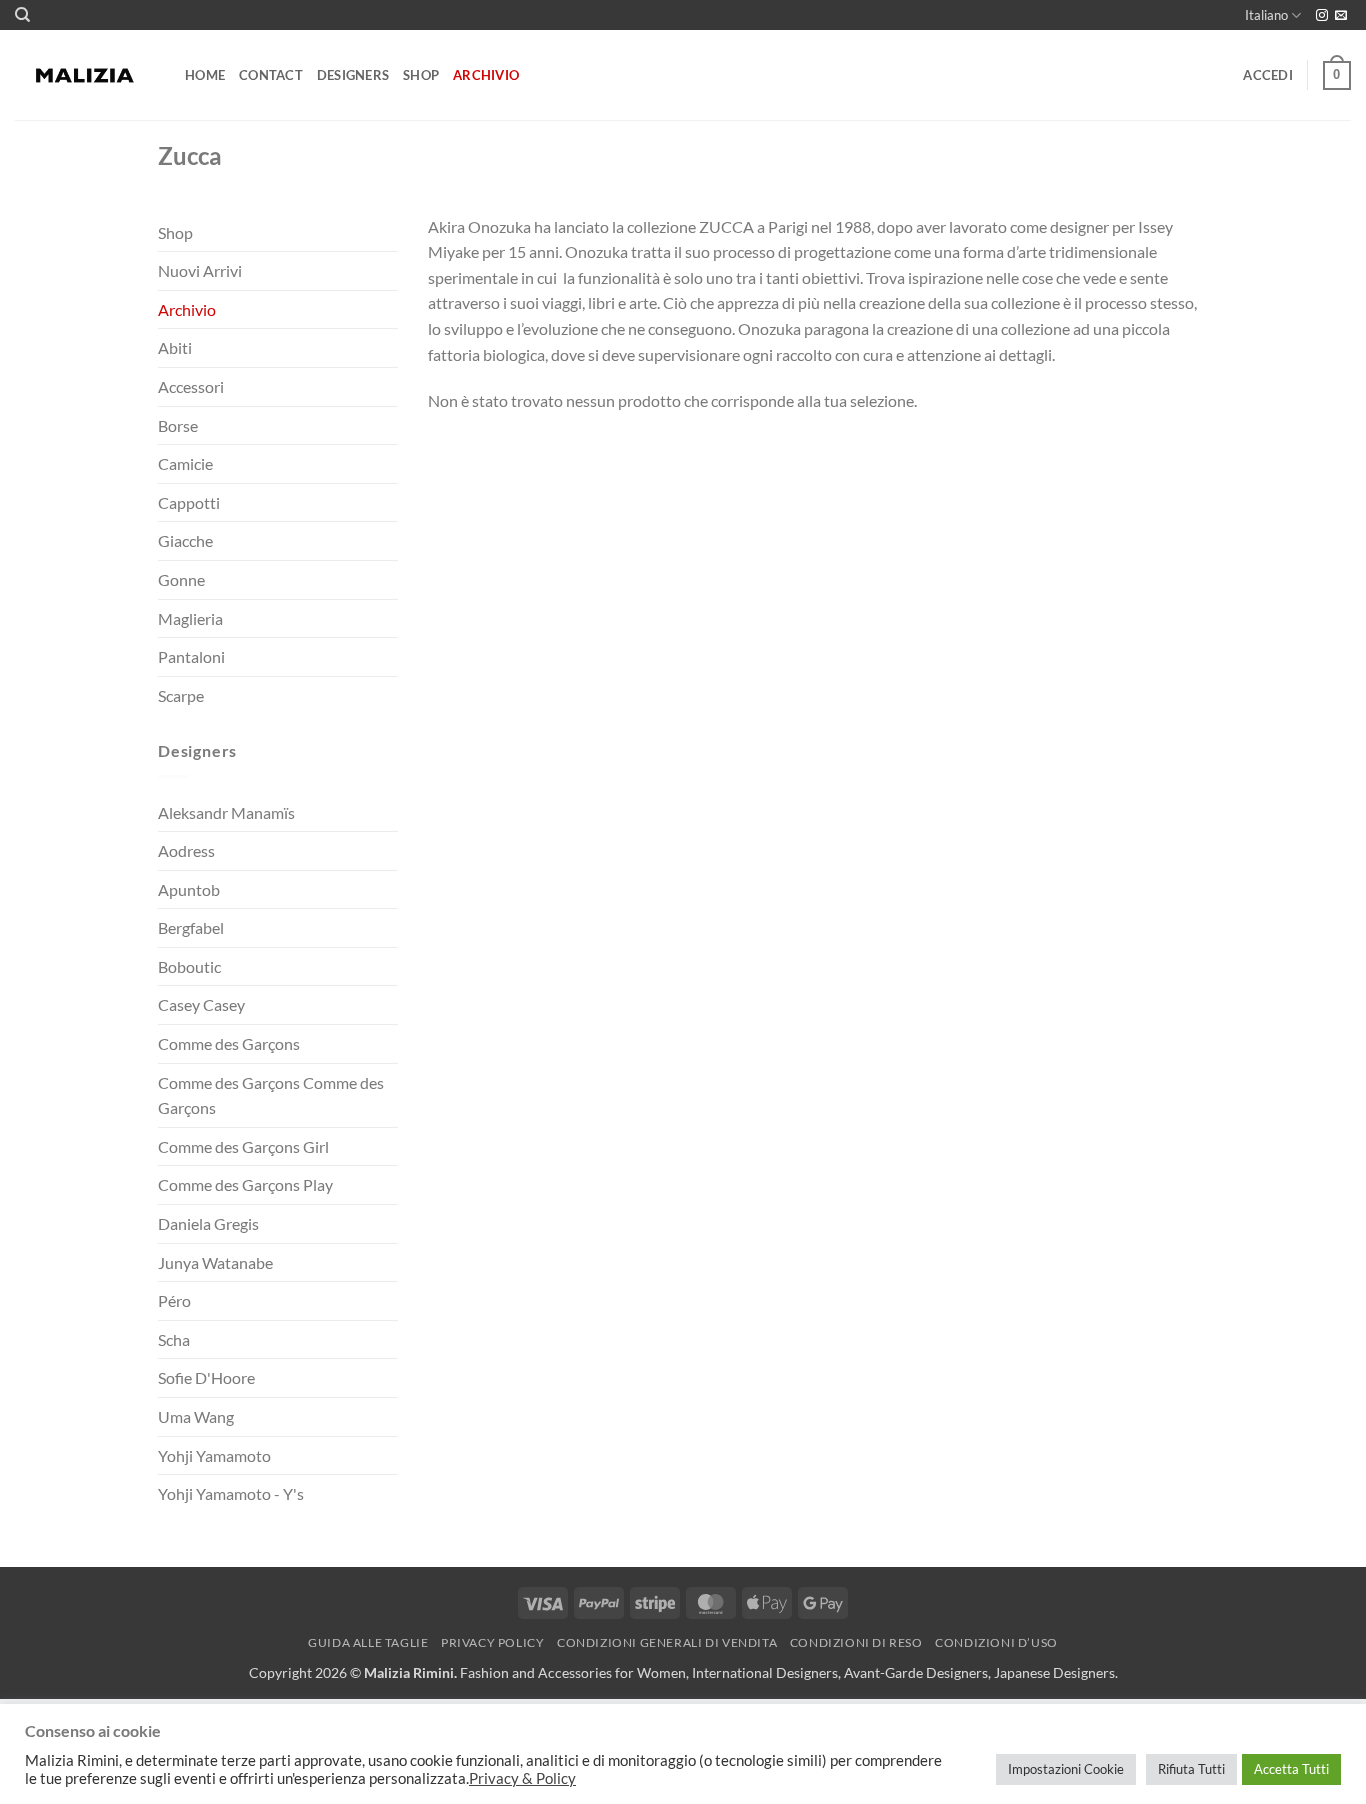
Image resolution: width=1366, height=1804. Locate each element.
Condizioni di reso (856, 1642)
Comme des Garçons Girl (243, 1146)
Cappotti (189, 502)
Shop (421, 75)
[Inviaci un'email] (1341, 16)
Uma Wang (196, 1416)
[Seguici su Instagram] (1322, 16)
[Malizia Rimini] (85, 76)
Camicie (185, 463)
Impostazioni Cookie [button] (1066, 1769)
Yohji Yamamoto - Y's (231, 1493)
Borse (178, 425)
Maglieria (190, 618)
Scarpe (181, 695)
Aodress (186, 850)
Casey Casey (201, 1004)
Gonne (181, 579)
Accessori (191, 386)
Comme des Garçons (229, 1043)
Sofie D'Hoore (206, 1377)
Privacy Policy (493, 1642)
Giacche (185, 540)
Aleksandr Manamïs (226, 812)
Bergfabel (191, 927)
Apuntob (189, 889)
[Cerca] (22, 15)
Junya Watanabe (215, 1262)
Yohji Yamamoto (214, 1455)
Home (205, 75)
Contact (271, 75)
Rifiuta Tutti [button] (1191, 1769)
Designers (353, 75)
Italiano (1266, 15)
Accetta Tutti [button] (1291, 1769)
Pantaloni (191, 656)
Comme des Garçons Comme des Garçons (271, 1095)
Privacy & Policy (522, 1778)
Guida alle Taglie (368, 1642)
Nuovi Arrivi (200, 270)
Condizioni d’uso (996, 1642)
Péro (174, 1300)
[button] (1268, 75)
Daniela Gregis (208, 1223)
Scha (174, 1339)
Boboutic (189, 966)
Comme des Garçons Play (245, 1184)
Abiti (175, 347)
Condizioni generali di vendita (667, 1642)
